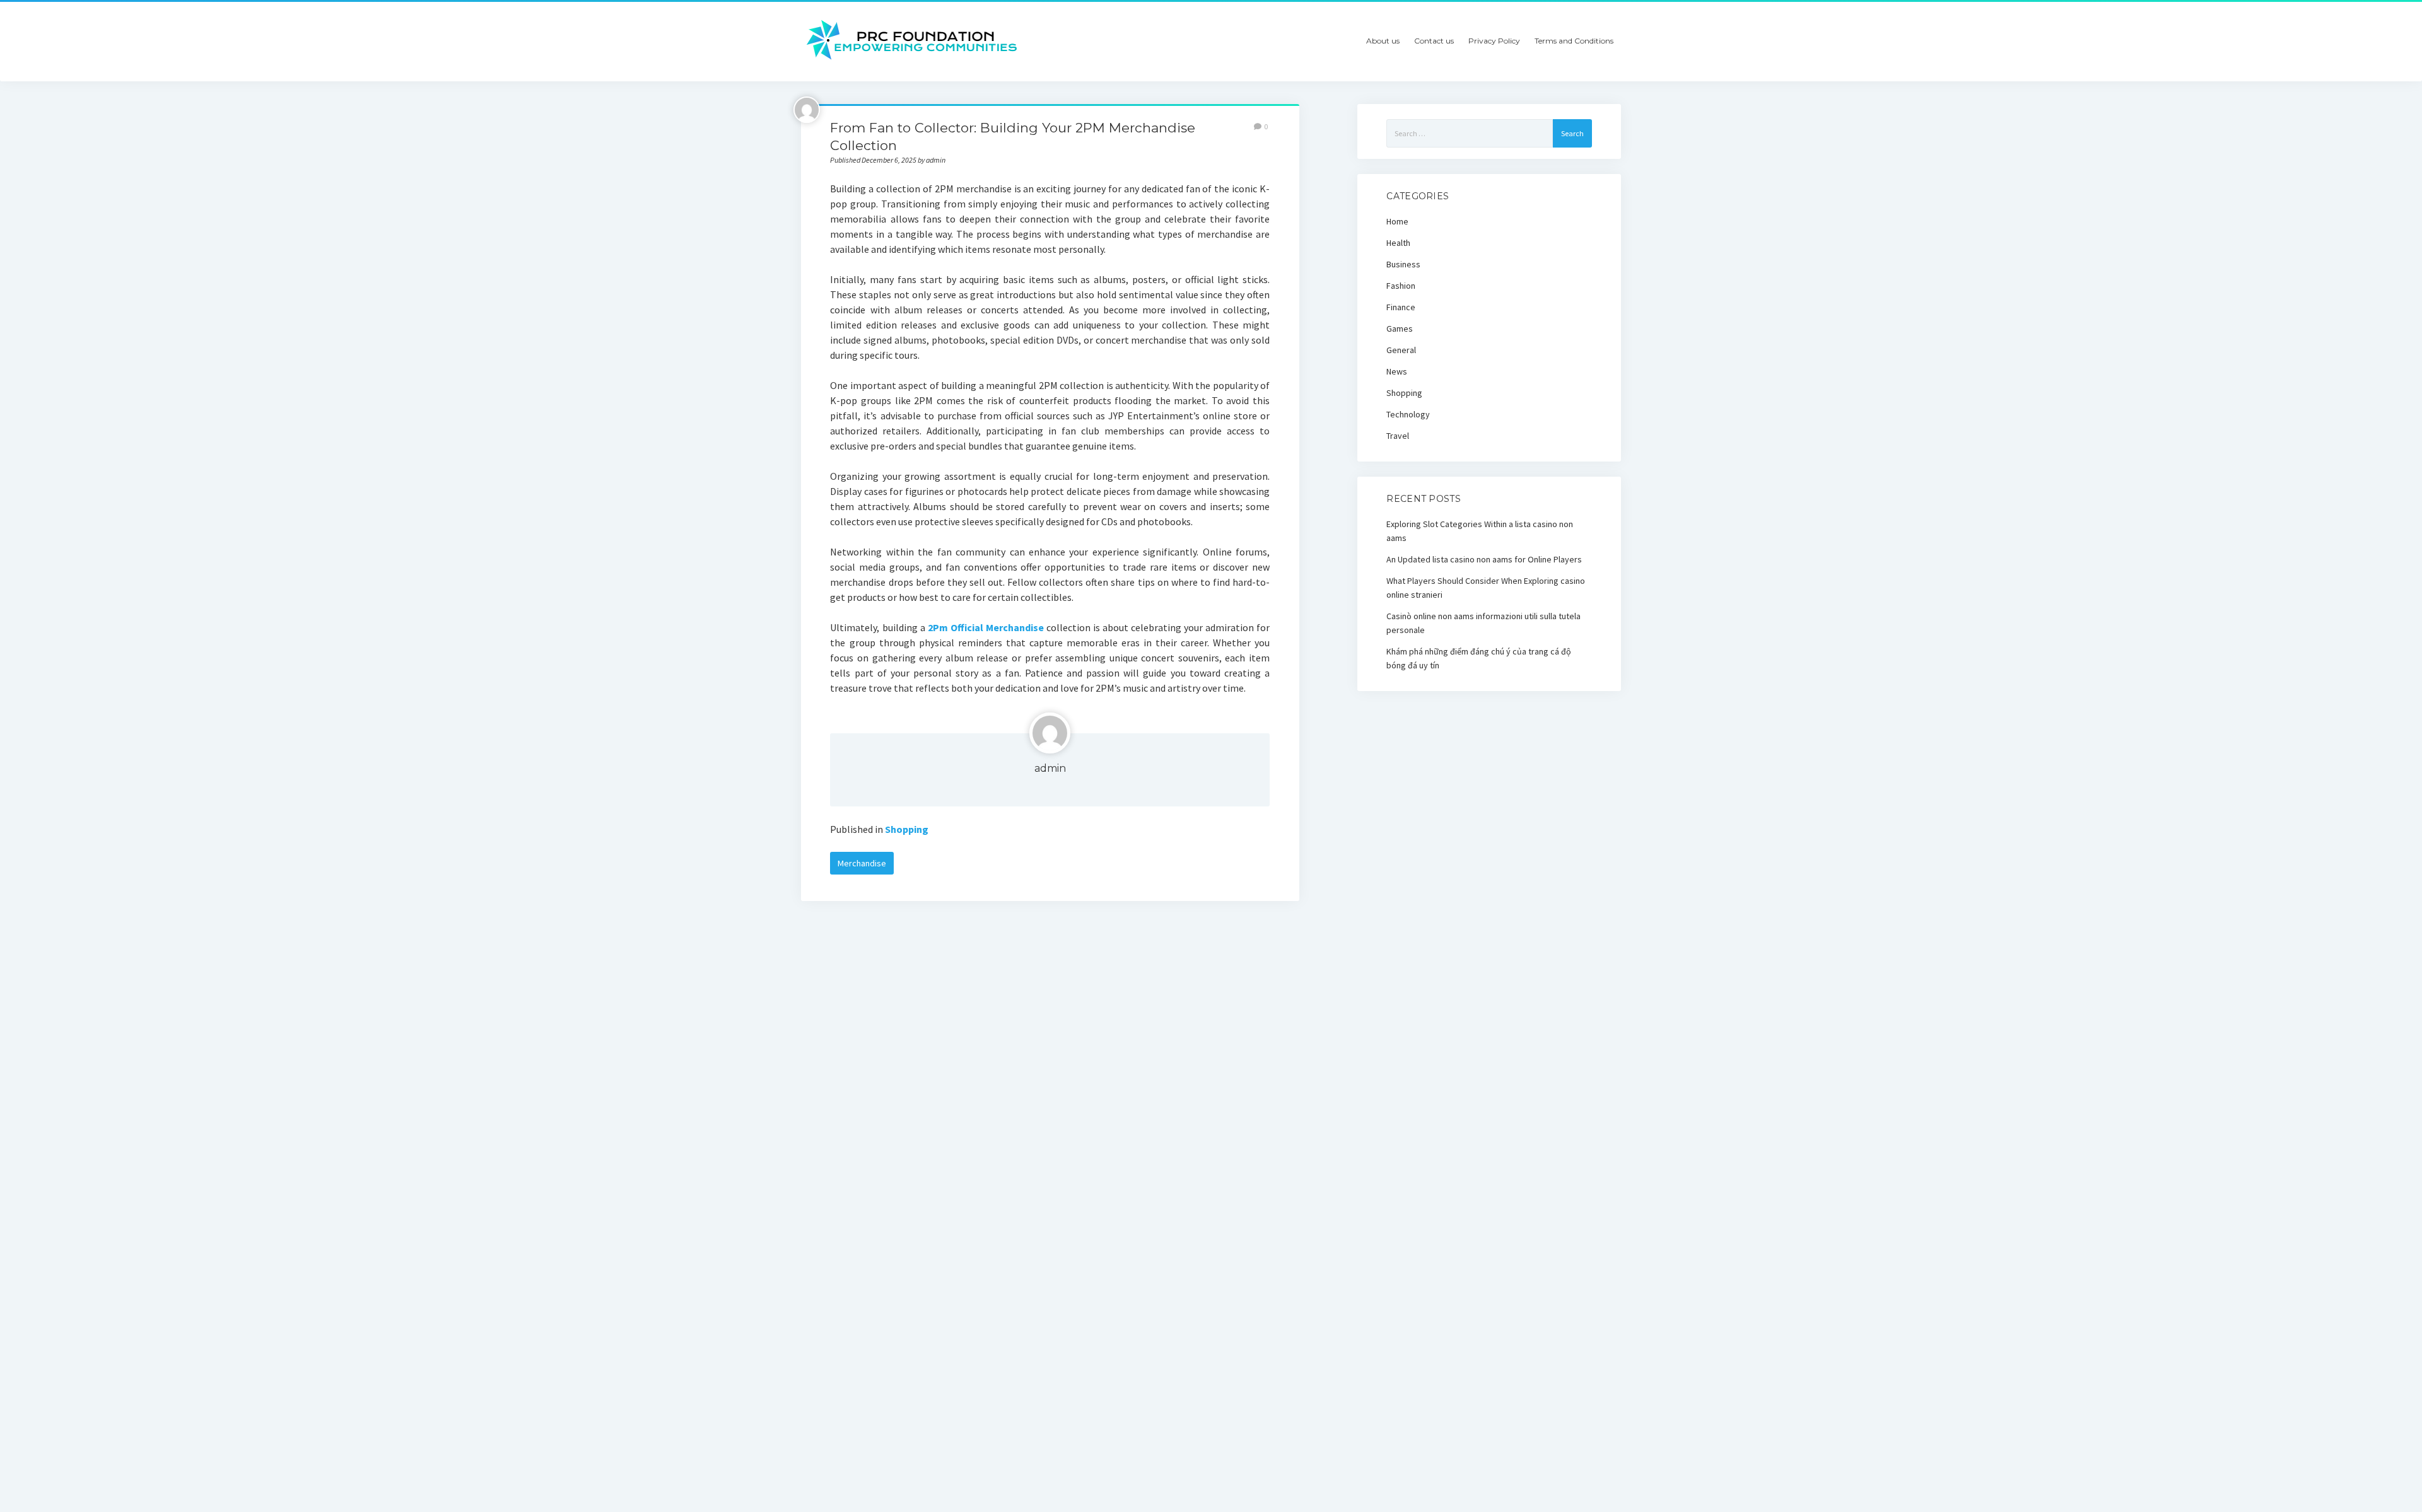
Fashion (1401, 286)
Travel (1398, 436)
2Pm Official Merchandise (986, 627)
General (1401, 350)
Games (1400, 329)
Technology (1408, 414)
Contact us (1434, 41)
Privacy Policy (1494, 41)
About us (1383, 41)
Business (1403, 264)
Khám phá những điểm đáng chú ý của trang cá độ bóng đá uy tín (1479, 658)
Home (1397, 221)
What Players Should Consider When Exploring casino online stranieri (1486, 588)
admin (1050, 768)
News (1397, 371)
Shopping (907, 829)
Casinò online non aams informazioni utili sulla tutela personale (1483, 623)
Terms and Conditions (1574, 41)
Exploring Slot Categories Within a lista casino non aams (1480, 531)
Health (1398, 243)
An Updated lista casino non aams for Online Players (1484, 559)
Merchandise (862, 863)
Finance (1401, 307)
